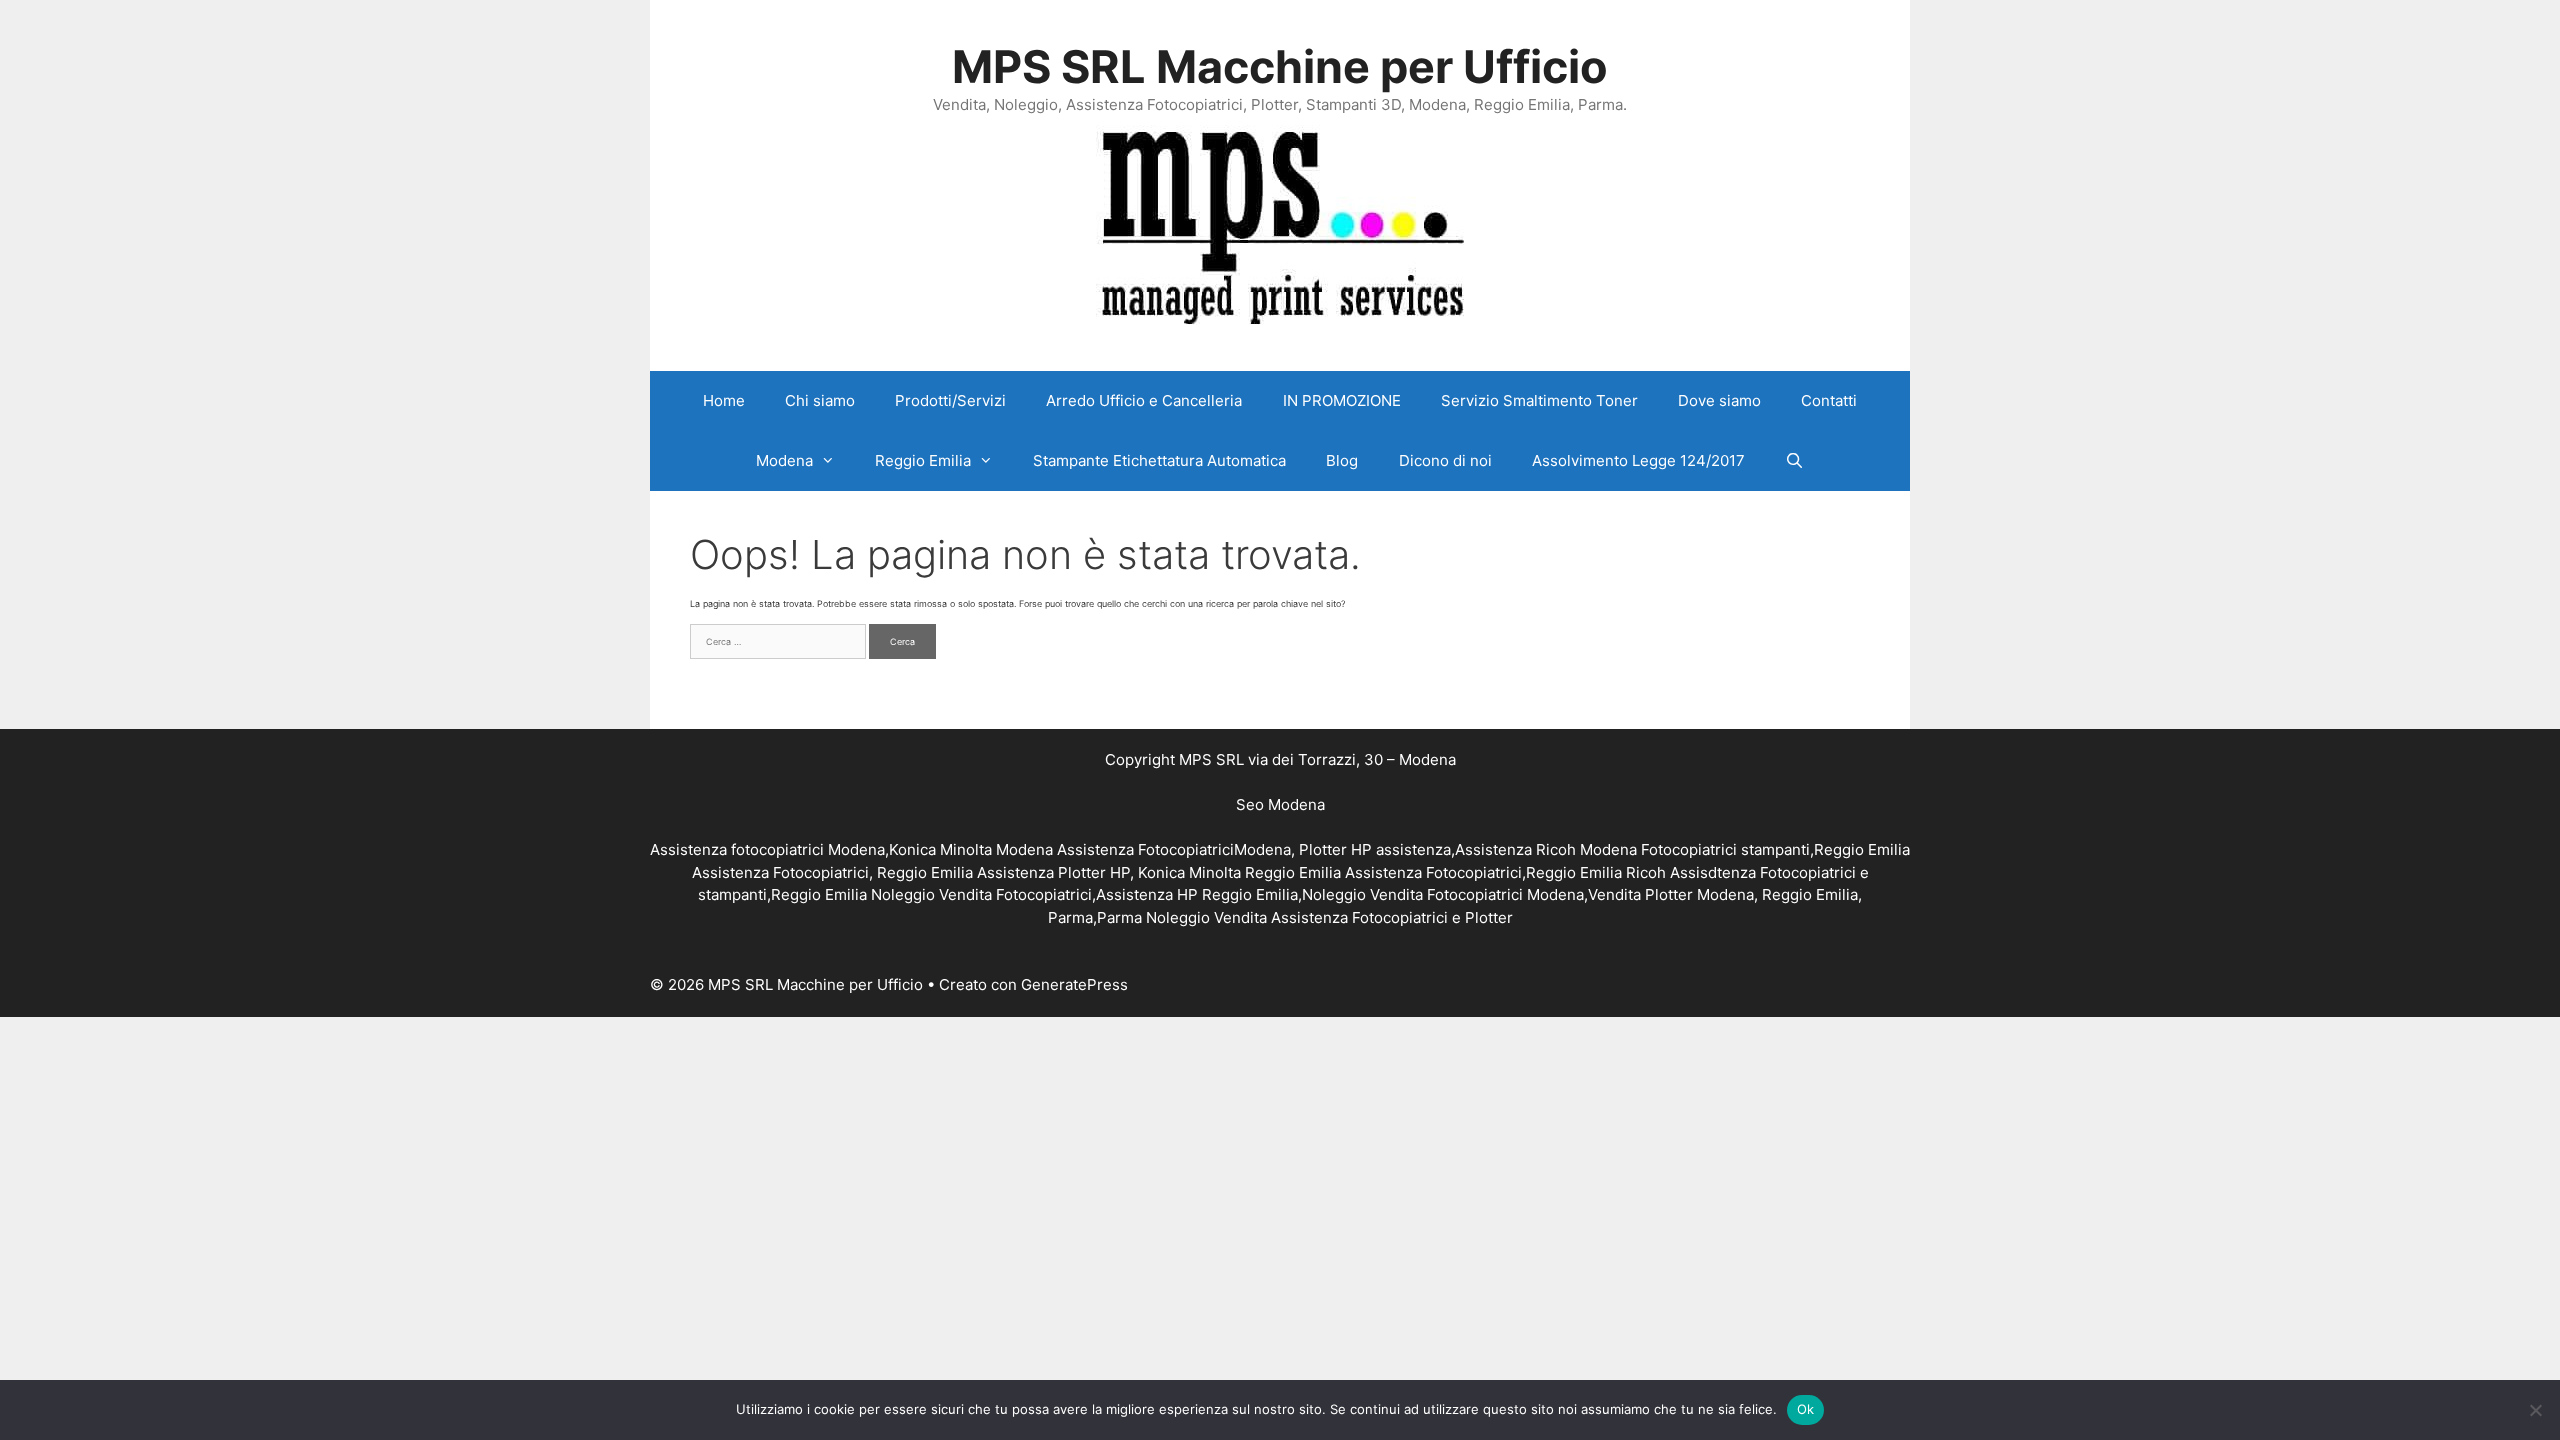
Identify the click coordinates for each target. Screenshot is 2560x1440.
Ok (1806, 1409)
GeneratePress (1074, 984)
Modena (784, 460)
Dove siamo (1719, 400)
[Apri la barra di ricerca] (1794, 461)
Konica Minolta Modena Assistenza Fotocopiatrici (1061, 849)
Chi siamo (820, 400)
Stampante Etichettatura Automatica (1159, 460)
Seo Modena (1280, 804)
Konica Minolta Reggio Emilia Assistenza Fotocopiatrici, (1332, 872)
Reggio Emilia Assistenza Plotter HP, (1007, 872)
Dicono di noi (1445, 460)
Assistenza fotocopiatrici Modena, (769, 849)
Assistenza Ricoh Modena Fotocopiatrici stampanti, (1634, 849)
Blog (1342, 460)
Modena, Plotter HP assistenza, (1344, 849)
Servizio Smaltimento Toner (1539, 400)
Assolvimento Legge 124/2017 (1638, 460)
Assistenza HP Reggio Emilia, (1199, 894)
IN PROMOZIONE (1342, 400)
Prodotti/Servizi (950, 400)
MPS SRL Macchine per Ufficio (1280, 66)
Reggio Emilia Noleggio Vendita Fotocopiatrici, (933, 894)
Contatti (1829, 400)
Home (724, 400)
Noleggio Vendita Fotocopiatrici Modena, (1445, 894)
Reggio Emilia (923, 460)
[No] (2535, 1410)
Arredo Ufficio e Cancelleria (1144, 400)
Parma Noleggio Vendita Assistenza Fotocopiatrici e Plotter (1305, 917)
